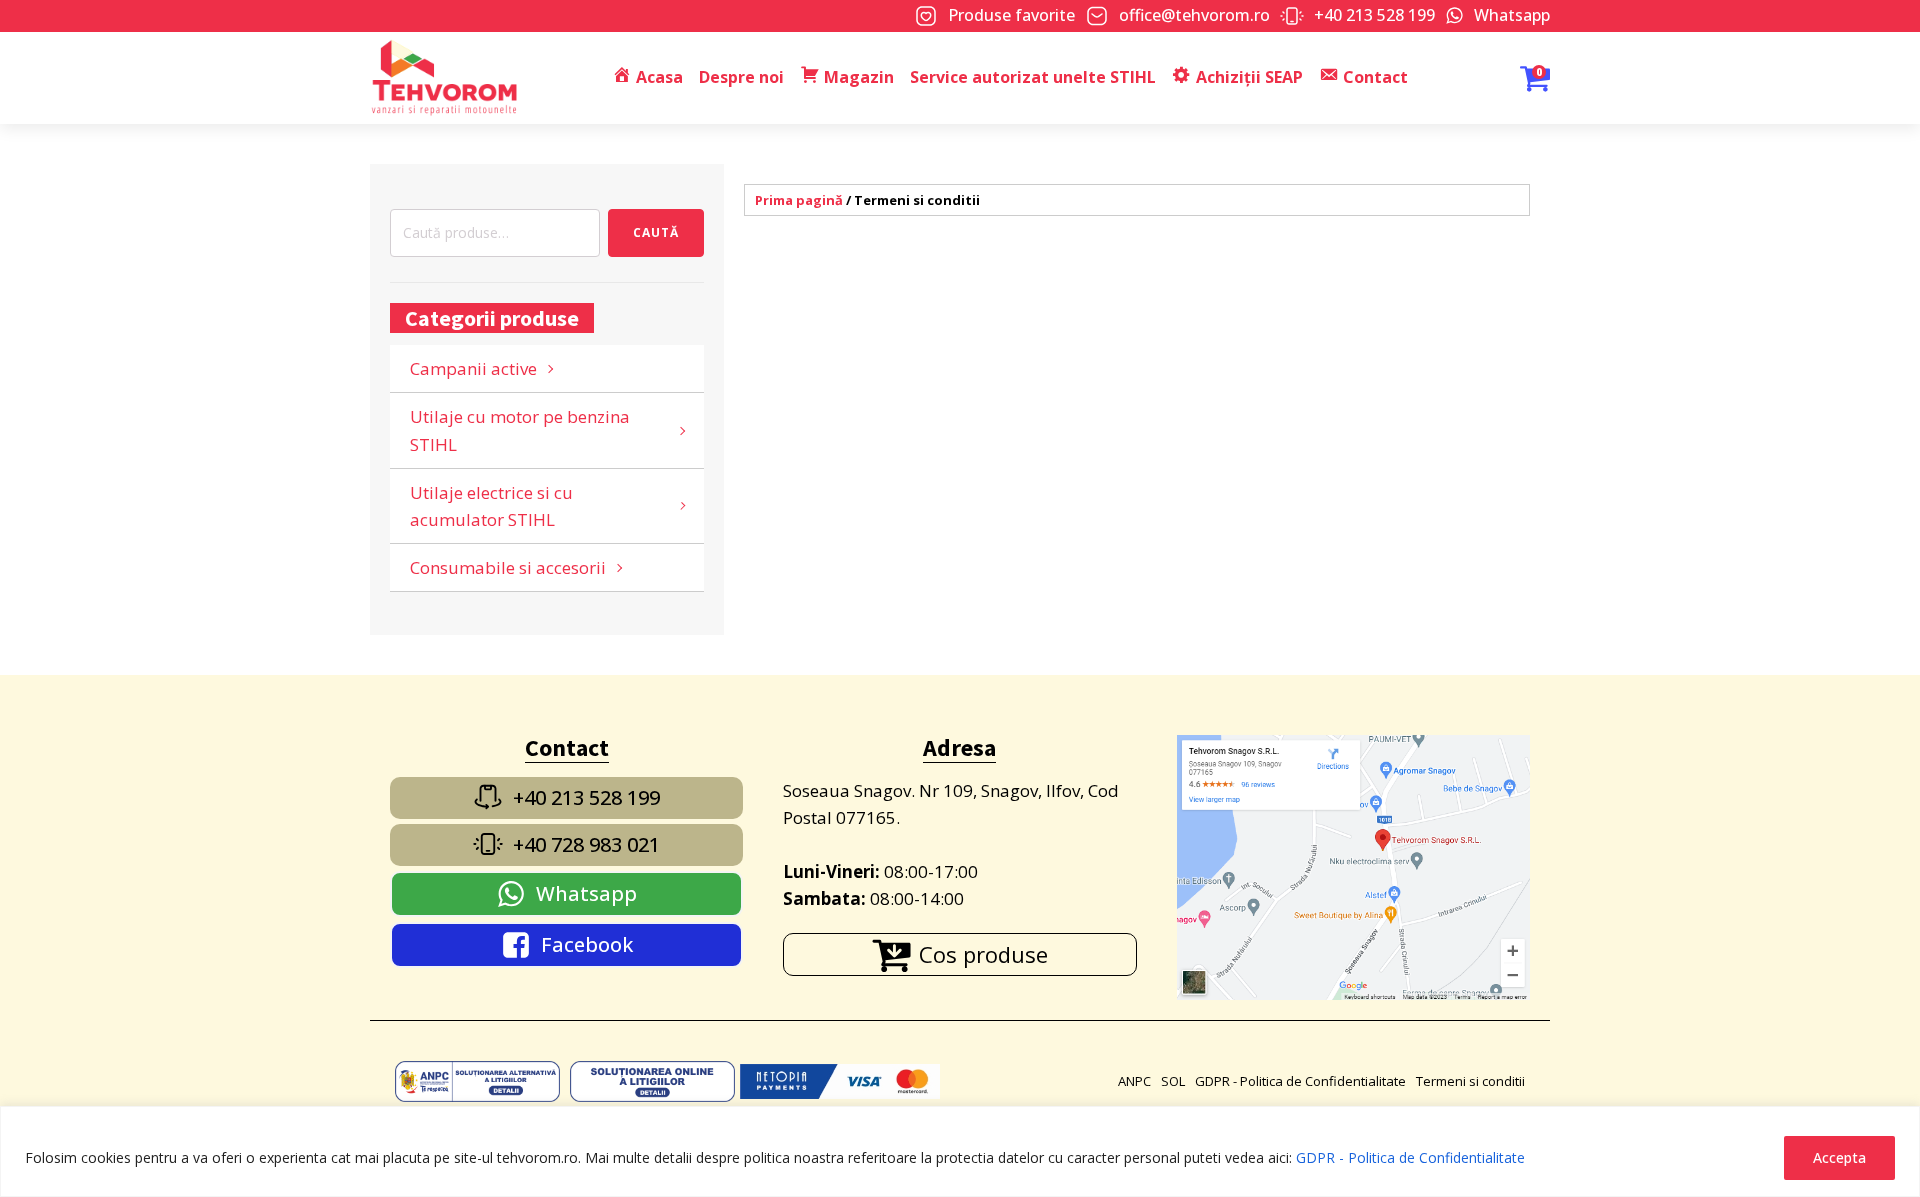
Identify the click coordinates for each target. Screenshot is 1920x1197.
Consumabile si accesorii (508, 567)
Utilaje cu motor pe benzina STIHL (520, 430)
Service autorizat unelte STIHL (1033, 77)
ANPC (1134, 1081)
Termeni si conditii (1470, 1081)
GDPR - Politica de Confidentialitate (1410, 1157)
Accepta (1839, 1157)
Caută (656, 232)
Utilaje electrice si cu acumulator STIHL (491, 506)
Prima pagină (799, 200)
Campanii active (473, 368)
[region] (960, 1151)
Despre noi (741, 77)
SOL (1173, 1081)
